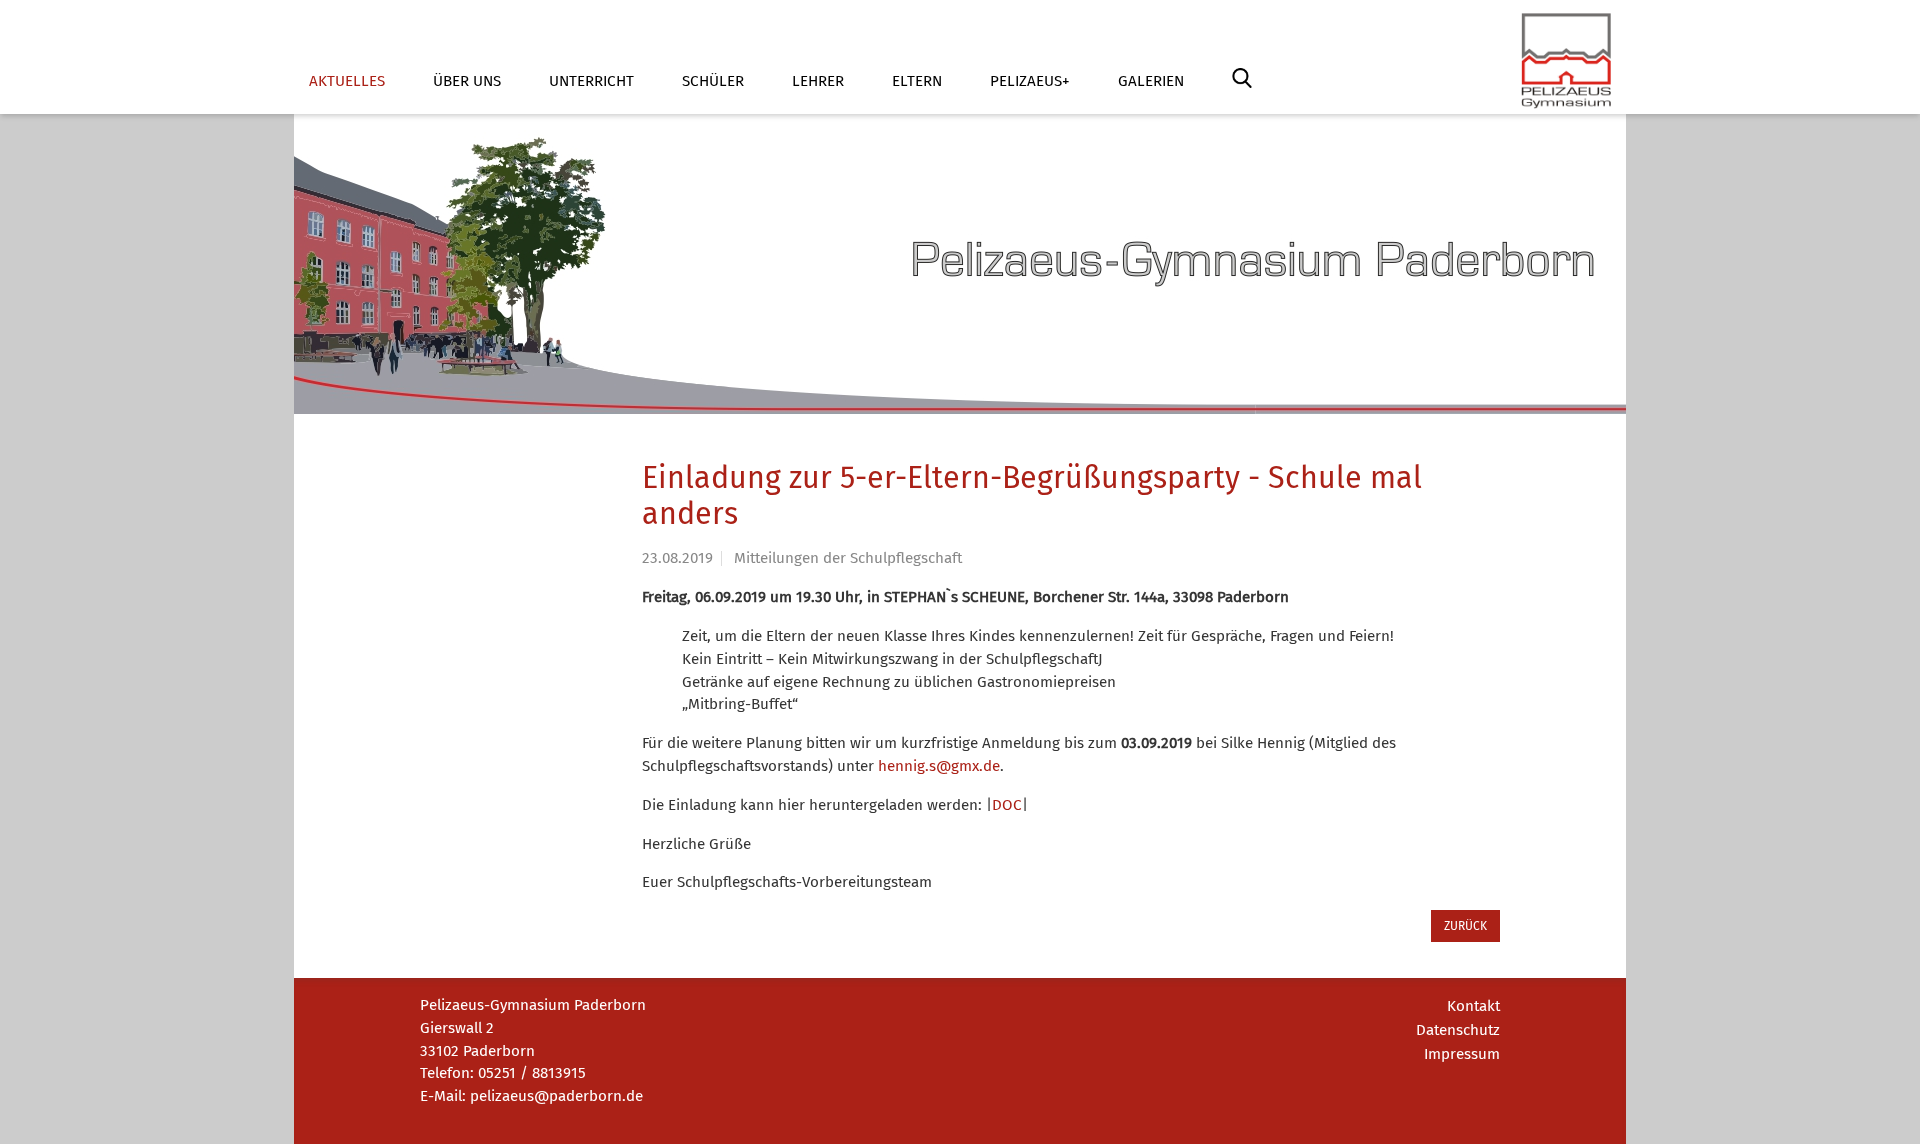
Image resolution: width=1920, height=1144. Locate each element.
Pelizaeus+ (1030, 81)
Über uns (467, 81)
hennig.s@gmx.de (939, 766)
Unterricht (591, 81)
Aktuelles (347, 81)
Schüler (713, 81)
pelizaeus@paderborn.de (556, 1096)
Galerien (1151, 81)
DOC (1007, 805)
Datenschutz (1458, 1030)
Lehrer (818, 81)
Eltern (917, 81)
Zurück (1465, 926)
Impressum (1462, 1054)
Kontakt (1473, 1006)
